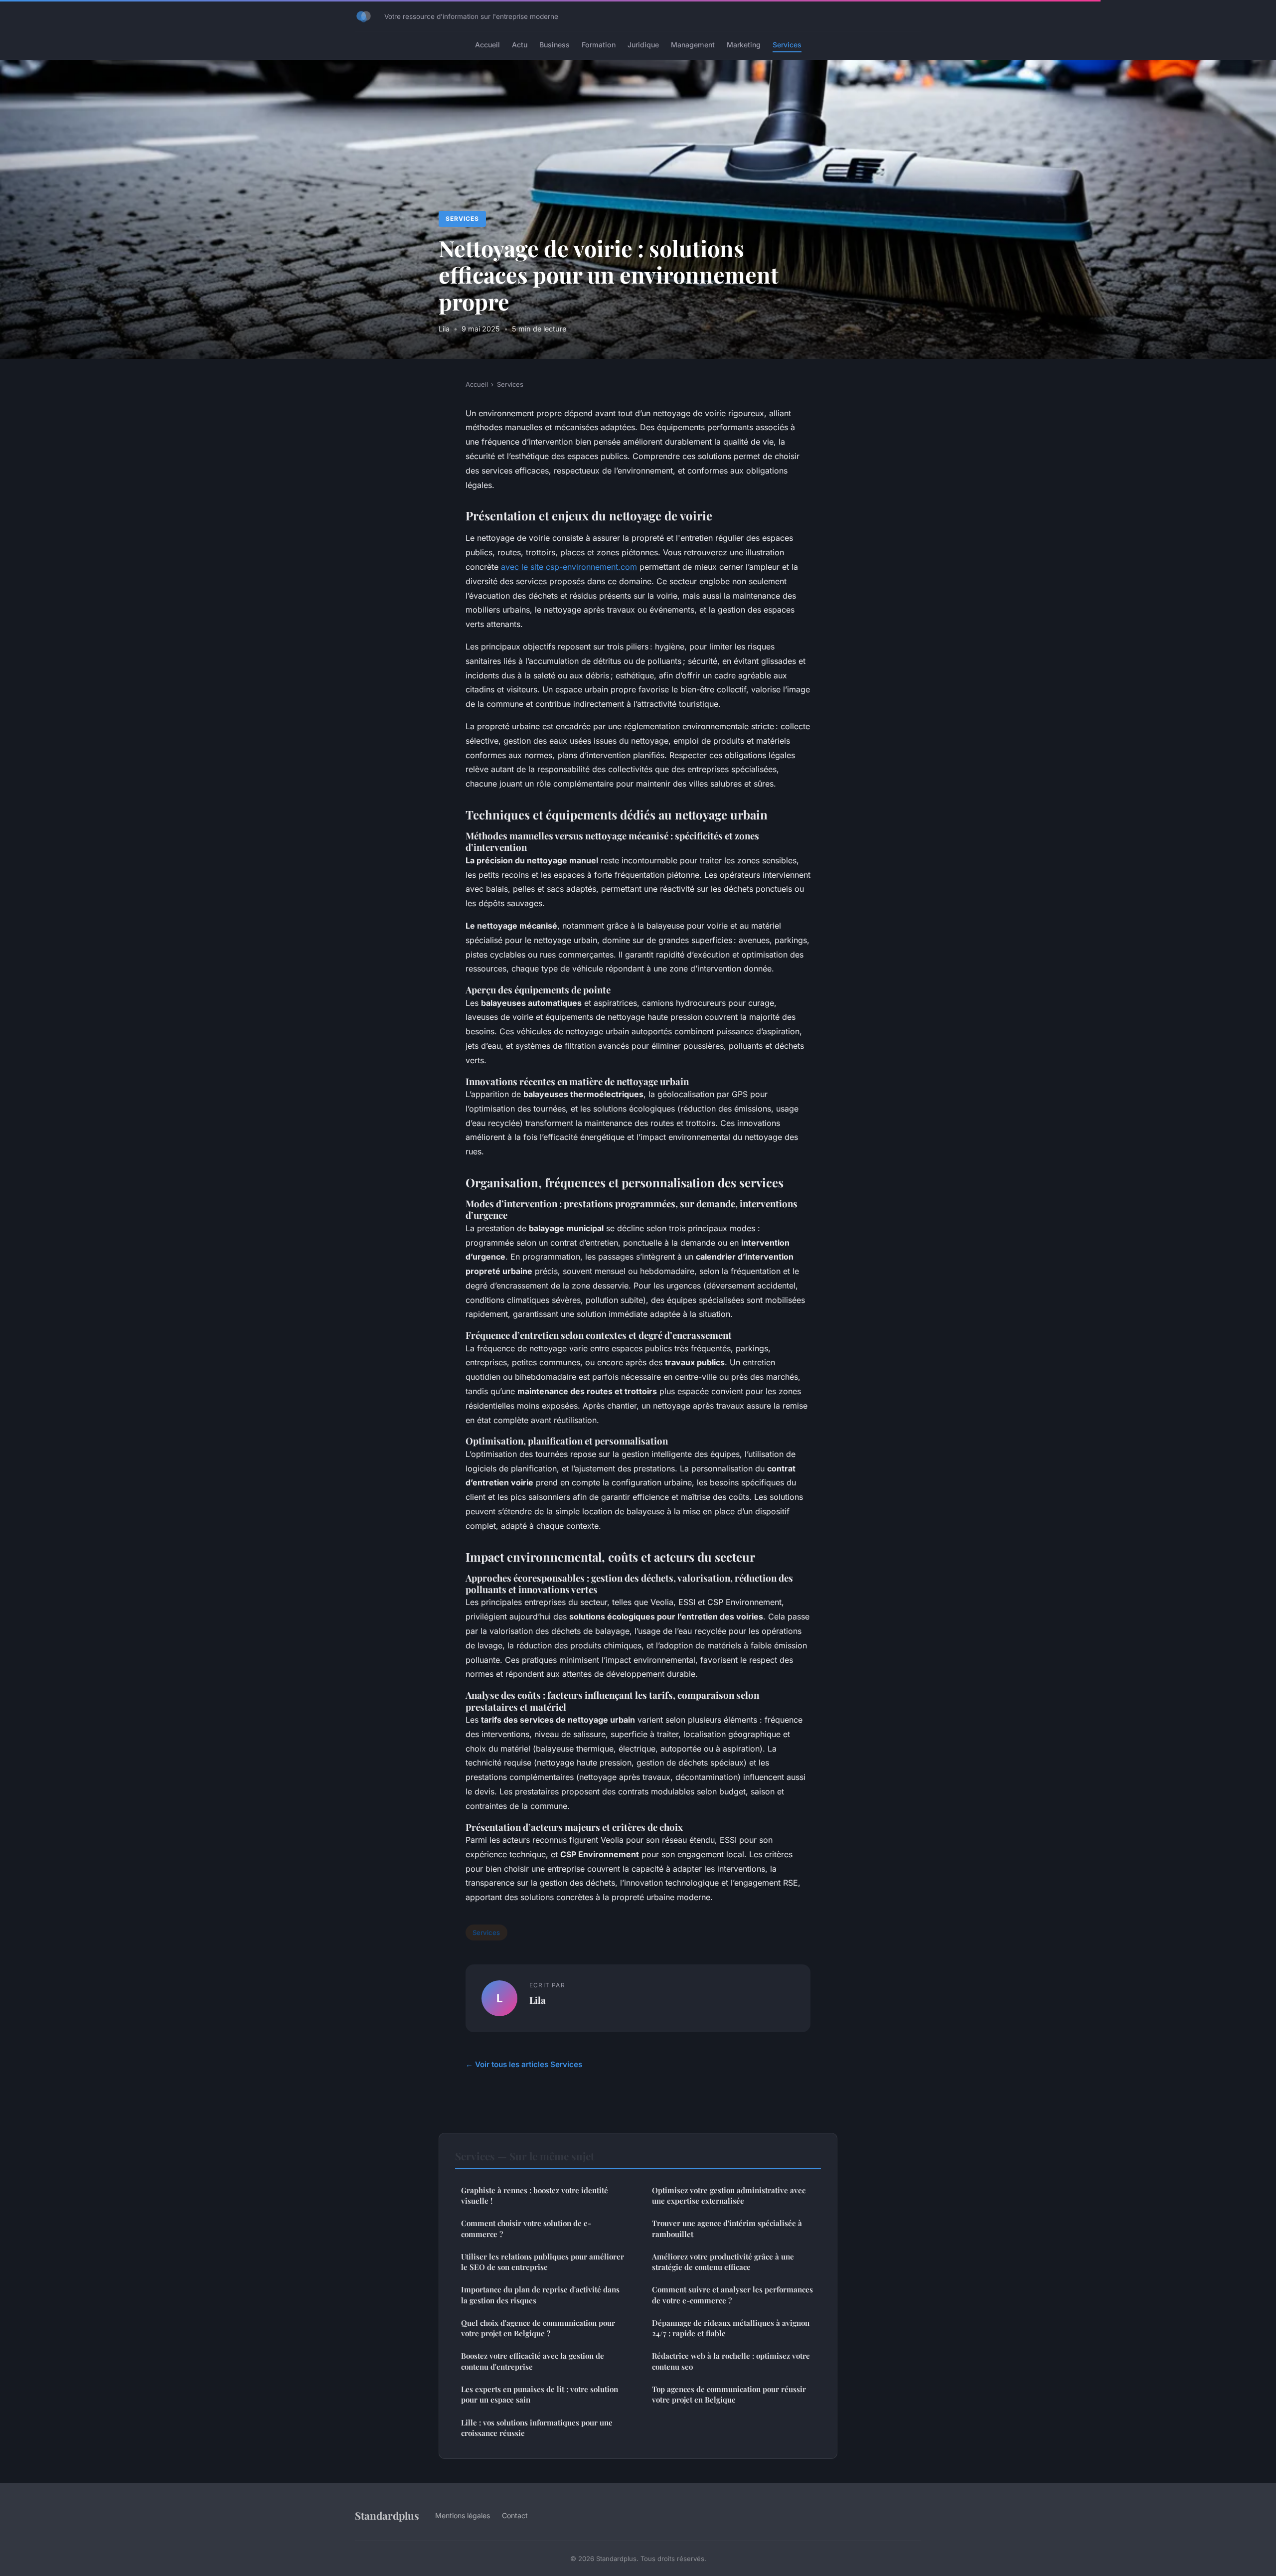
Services (787, 45)
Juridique (643, 45)
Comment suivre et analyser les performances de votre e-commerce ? (732, 2295)
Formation (599, 45)
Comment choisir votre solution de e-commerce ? (526, 2228)
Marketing (744, 45)
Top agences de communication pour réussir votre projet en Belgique (729, 2394)
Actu (520, 45)
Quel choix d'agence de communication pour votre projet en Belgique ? (538, 2328)
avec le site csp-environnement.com (569, 567)
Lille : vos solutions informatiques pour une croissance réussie (537, 2428)
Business (555, 45)
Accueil (487, 45)
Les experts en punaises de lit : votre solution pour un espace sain (540, 2394)
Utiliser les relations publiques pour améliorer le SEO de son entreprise (543, 2262)
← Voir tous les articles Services (524, 2064)
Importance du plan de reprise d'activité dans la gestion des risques (540, 2295)
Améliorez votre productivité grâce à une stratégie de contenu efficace (723, 2262)
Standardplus (387, 2515)
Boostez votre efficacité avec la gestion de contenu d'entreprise (533, 2361)
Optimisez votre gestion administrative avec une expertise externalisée (729, 2195)
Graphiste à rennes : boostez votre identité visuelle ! (535, 2195)
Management (693, 45)
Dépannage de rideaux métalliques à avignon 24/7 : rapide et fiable (731, 2328)
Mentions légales (463, 2515)
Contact (515, 2515)
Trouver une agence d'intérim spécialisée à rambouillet (727, 2228)
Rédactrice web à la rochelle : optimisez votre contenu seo (731, 2361)
